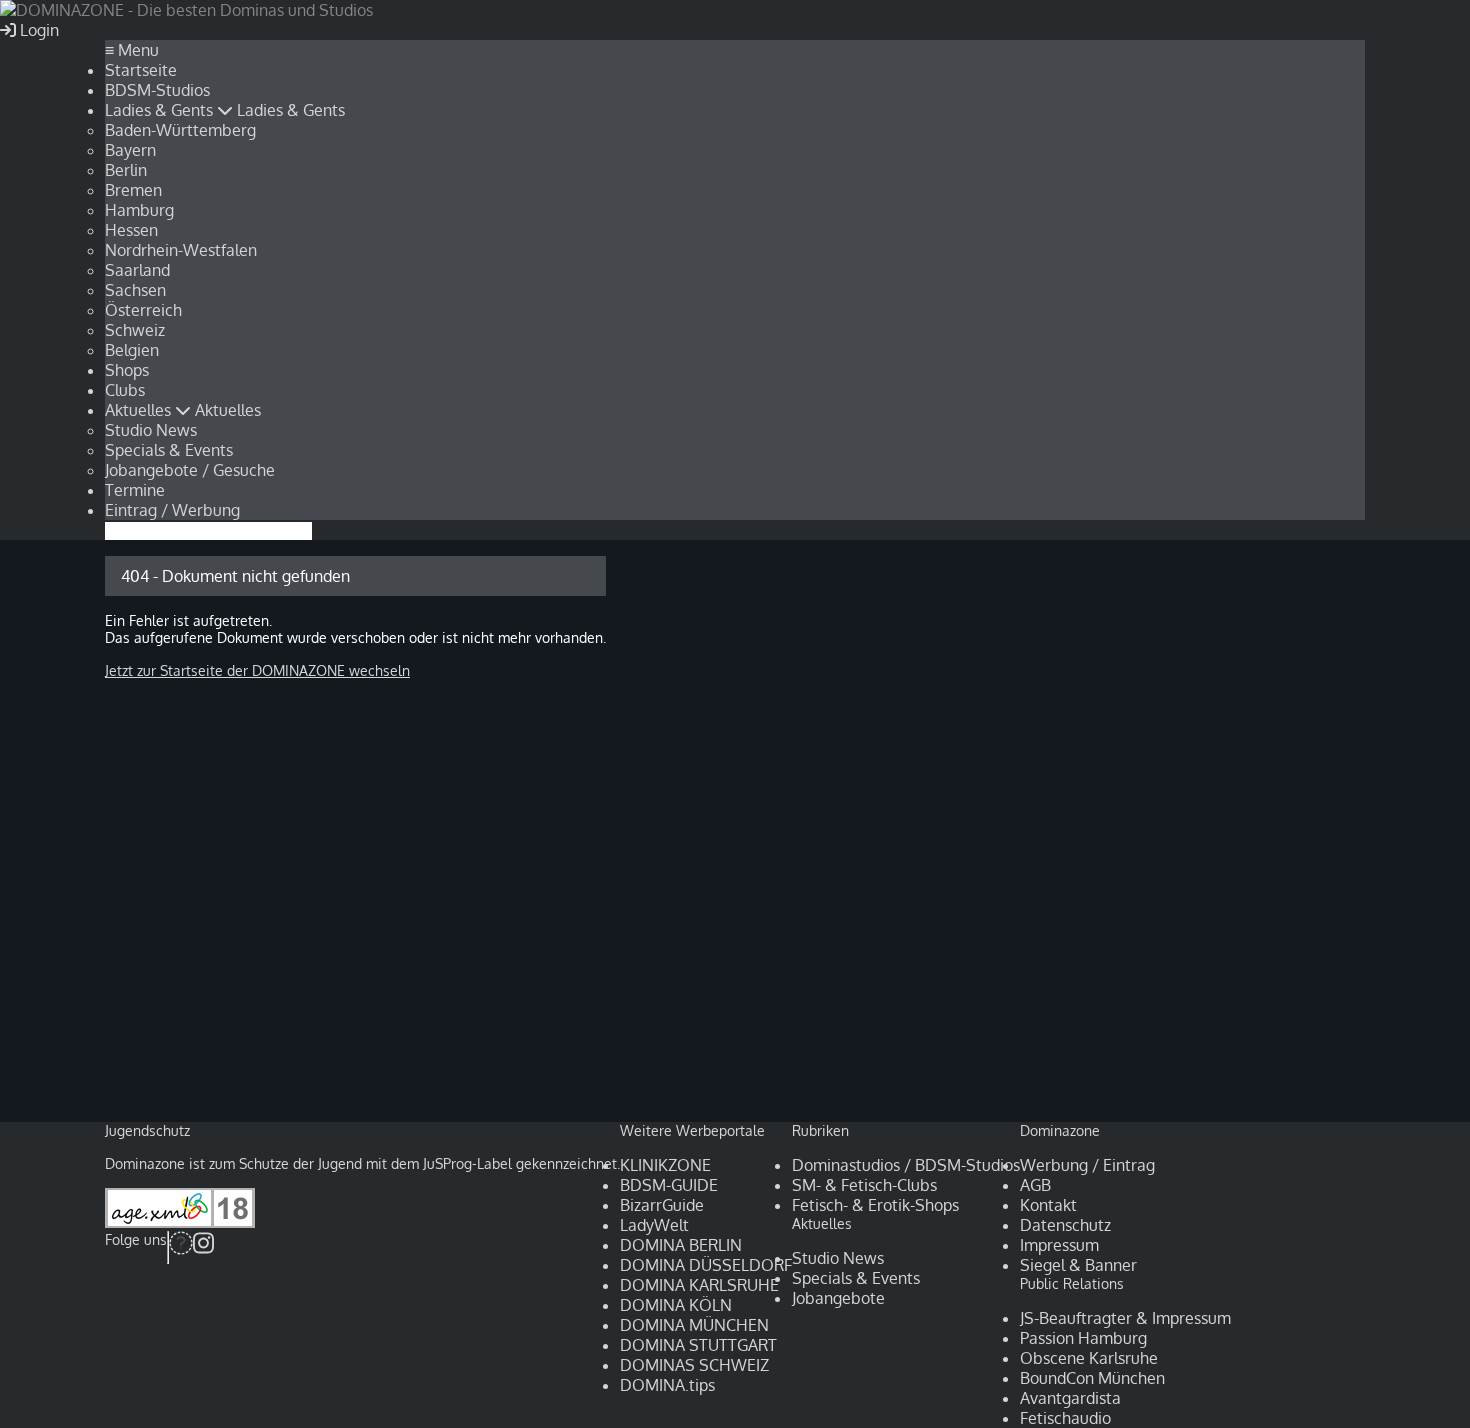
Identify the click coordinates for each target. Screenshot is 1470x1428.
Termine (135, 490)
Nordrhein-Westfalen (181, 250)
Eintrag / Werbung (172, 510)
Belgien (132, 350)
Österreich (143, 310)
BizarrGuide (662, 1205)
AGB (1035, 1185)
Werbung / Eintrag (1087, 1165)
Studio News (151, 430)
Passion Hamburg (1083, 1338)
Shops (127, 370)
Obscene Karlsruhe (1089, 1358)
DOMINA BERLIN (681, 1245)
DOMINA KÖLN (676, 1305)
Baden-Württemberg (180, 130)
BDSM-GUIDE (669, 1185)
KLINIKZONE (665, 1165)
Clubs (125, 390)
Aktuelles (140, 410)
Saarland (137, 270)
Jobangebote (838, 1298)
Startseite (141, 70)
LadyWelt (654, 1225)
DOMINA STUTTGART (698, 1345)
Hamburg (139, 210)
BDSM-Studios (157, 90)
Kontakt (1048, 1205)
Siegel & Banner (1078, 1265)
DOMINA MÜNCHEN (694, 1325)
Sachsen (135, 290)
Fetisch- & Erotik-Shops (875, 1205)
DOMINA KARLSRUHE (699, 1285)
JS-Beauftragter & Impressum (1125, 1318)
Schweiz (135, 330)
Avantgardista (1070, 1398)
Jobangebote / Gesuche (190, 470)
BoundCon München (1092, 1378)
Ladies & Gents (161, 110)
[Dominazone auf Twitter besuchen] (181, 1247)
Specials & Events (169, 450)
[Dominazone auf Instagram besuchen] (203, 1247)
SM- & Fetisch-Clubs (864, 1185)
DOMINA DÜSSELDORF (706, 1265)
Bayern (130, 150)
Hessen (131, 230)
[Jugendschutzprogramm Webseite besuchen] (180, 1222)
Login (37, 30)
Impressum (1059, 1245)
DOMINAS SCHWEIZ (694, 1365)
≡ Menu (132, 50)
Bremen (133, 190)
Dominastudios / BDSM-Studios (906, 1165)
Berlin (126, 170)
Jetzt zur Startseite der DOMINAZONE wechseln (257, 670)
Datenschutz (1065, 1225)
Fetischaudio (1065, 1418)
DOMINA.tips (667, 1385)
